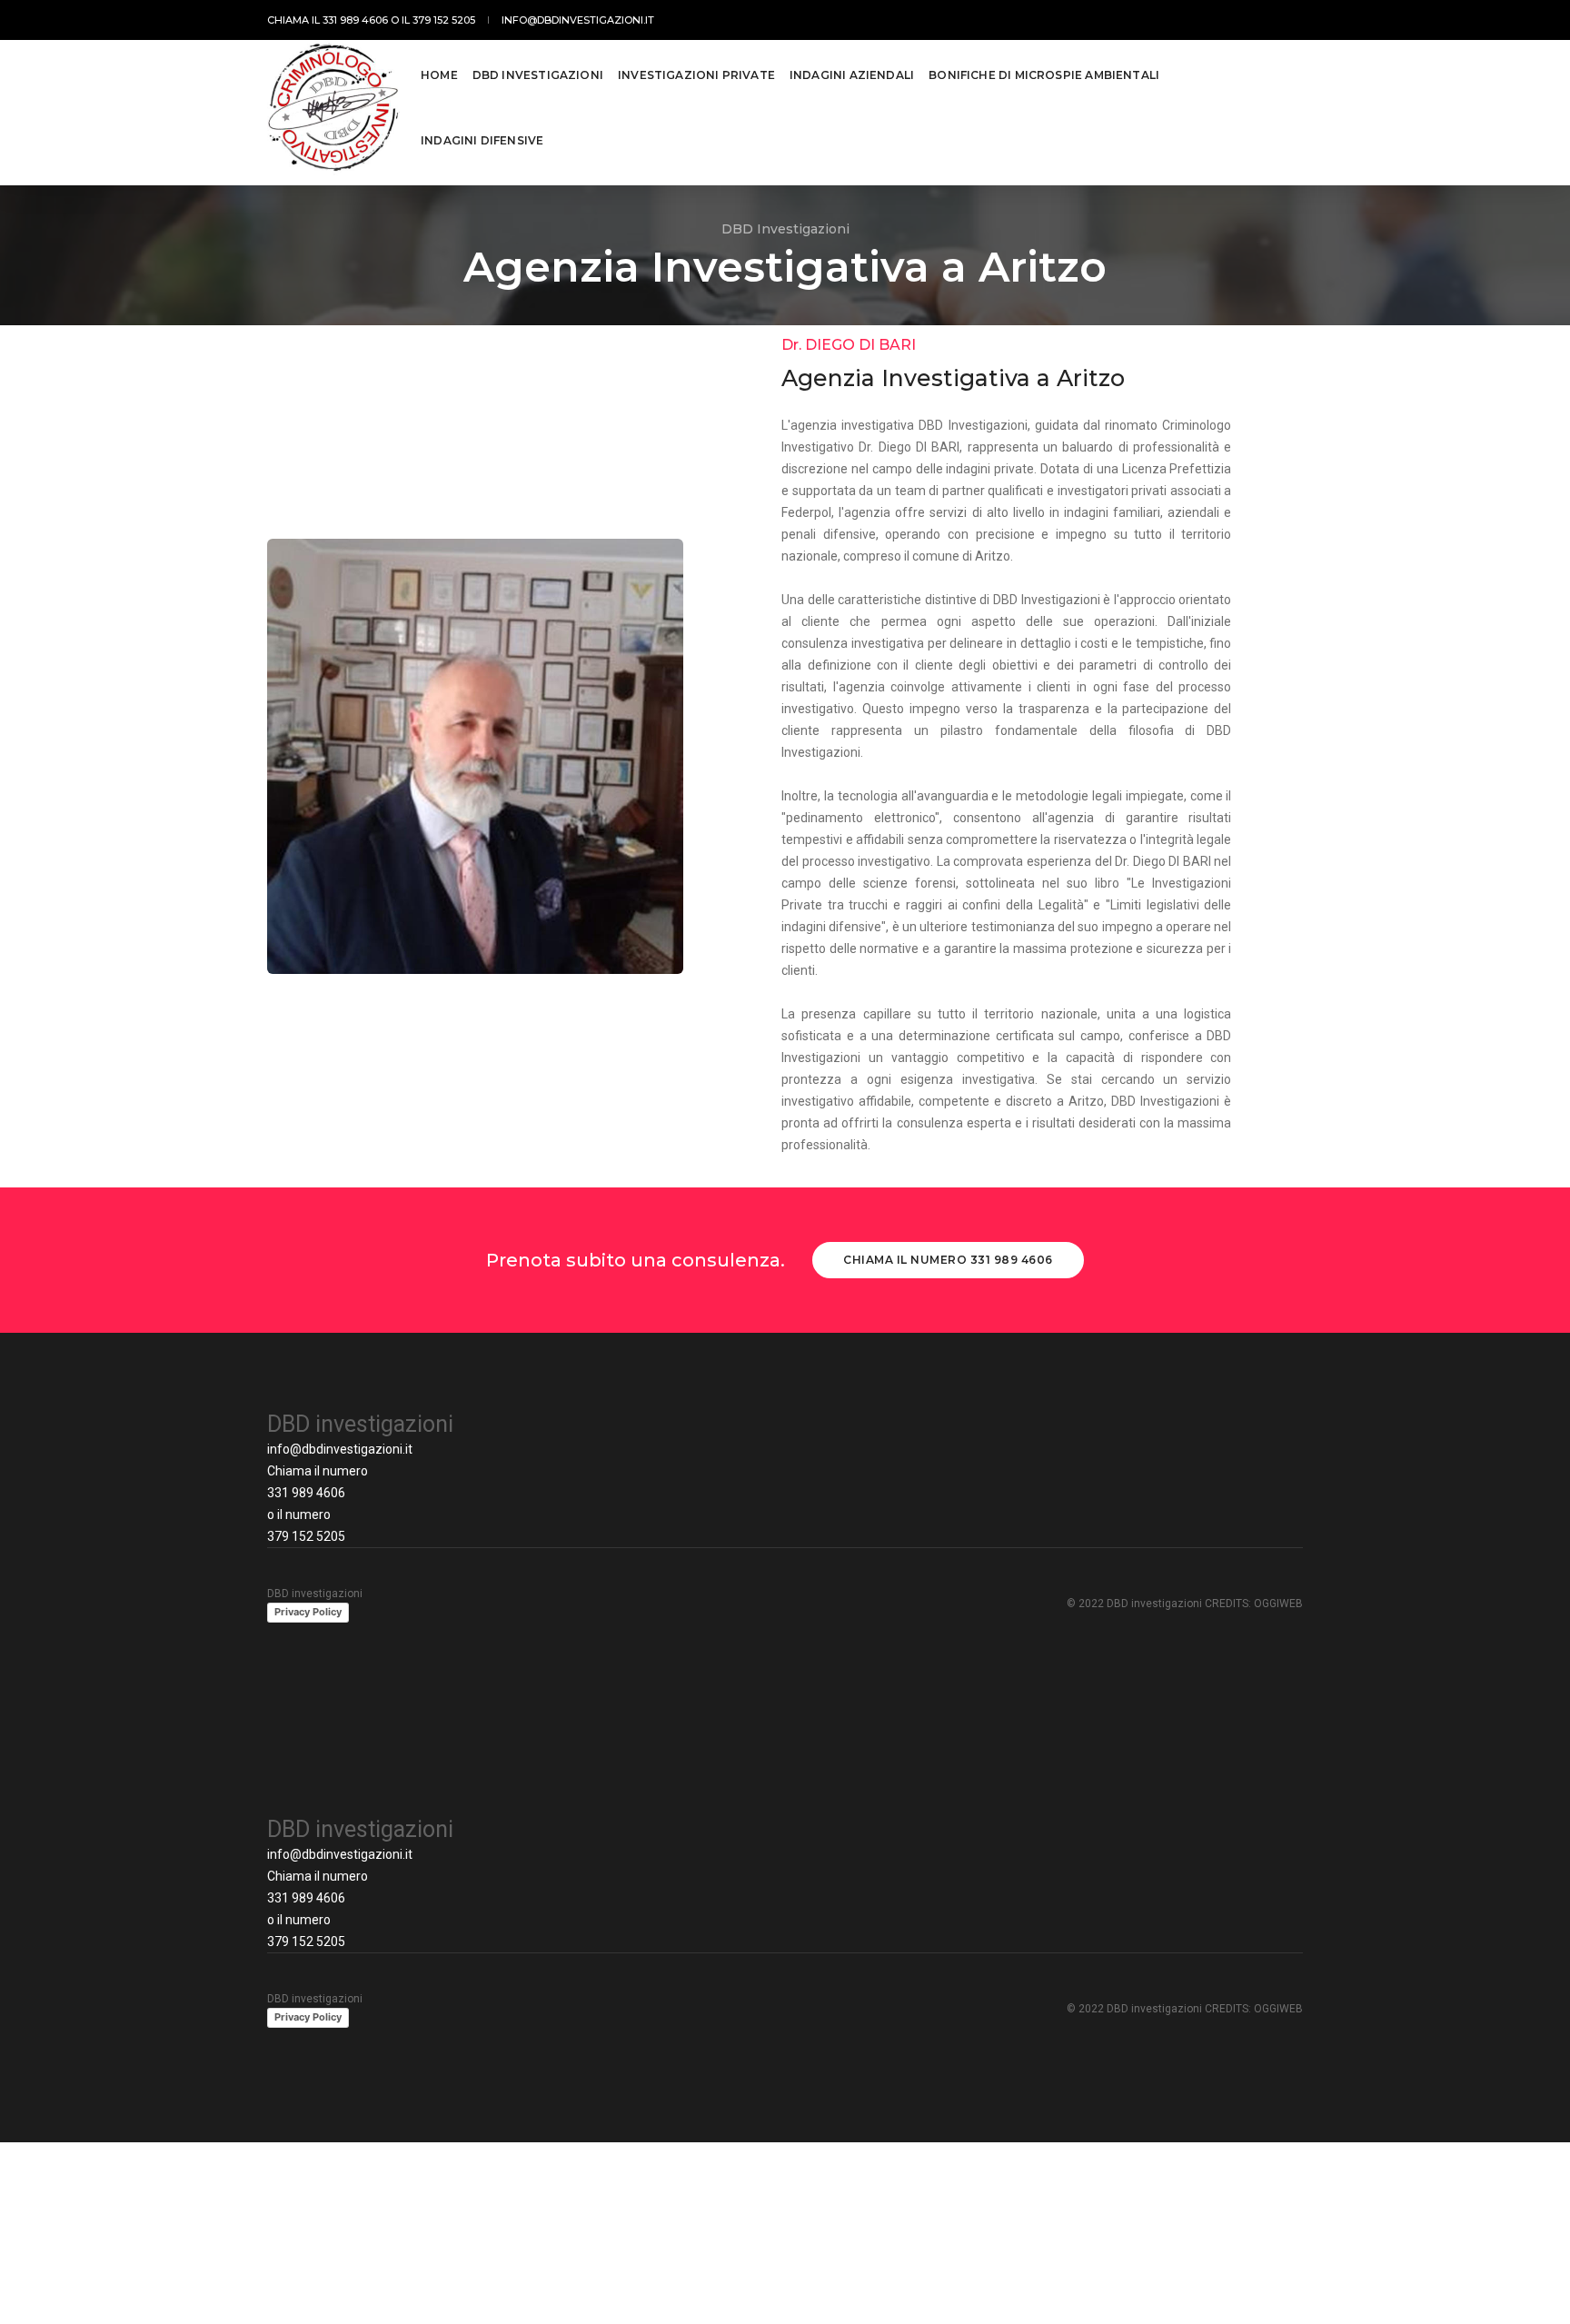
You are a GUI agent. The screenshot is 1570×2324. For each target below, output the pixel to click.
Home (439, 75)
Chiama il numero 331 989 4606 (948, 1260)
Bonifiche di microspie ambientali (1044, 75)
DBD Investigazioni (538, 75)
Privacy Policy (308, 1612)
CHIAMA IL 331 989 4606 (328, 20)
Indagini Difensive (482, 140)
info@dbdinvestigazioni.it (340, 1449)
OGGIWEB (1278, 1604)
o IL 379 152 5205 (433, 20)
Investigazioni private (696, 75)
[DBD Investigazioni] (333, 108)
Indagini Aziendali (852, 75)
